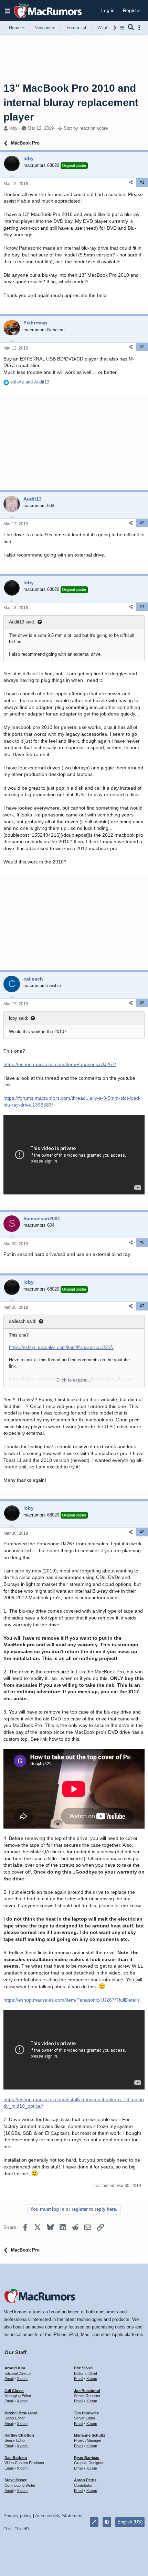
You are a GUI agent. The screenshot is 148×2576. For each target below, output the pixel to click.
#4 (142, 607)
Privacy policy (18, 2516)
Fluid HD (22, 2529)
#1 (142, 182)
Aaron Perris (85, 2480)
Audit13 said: (22, 622)
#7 (142, 1306)
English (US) (130, 2522)
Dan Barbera (16, 2458)
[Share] (131, 182)
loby (13, 128)
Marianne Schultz (90, 2435)
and (30, 382)
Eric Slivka (83, 2368)
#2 (142, 347)
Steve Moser (15, 2480)
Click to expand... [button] (74, 1380)
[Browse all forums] (122, 28)
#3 (142, 523)
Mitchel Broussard (21, 2413)
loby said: (19, 1018)
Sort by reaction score (86, 128)
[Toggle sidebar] (140, 28)
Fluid (7, 2529)
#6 (142, 1243)
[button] (8, 11)
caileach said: (23, 1321)
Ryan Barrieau (87, 2458)
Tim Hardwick (86, 2413)
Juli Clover (14, 2391)
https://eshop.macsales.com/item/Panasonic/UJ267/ (60, 1064)
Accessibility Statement (59, 2516)
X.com (22, 2379)
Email (9, 2379)
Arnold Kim (15, 2368)
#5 (142, 1003)
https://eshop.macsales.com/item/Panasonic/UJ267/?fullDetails (72, 2000)
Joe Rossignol (87, 2391)
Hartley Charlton (19, 2435)
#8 (142, 1532)
